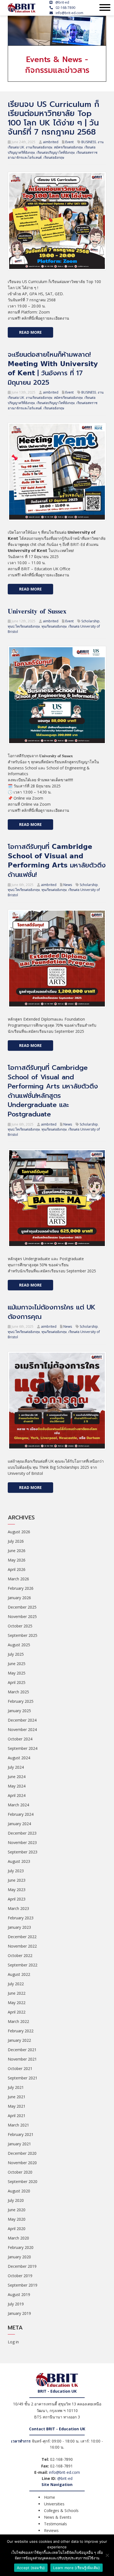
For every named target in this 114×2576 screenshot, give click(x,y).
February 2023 (21, 1918)
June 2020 (17, 2210)
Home (50, 2497)
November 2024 (22, 1729)
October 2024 (20, 1739)
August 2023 (19, 1861)
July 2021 (16, 2087)
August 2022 (19, 1974)
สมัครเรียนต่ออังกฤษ (68, 147)
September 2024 (23, 1748)
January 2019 (19, 2313)
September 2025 (23, 1635)
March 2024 (18, 1805)
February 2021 (21, 2134)
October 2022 (20, 1955)
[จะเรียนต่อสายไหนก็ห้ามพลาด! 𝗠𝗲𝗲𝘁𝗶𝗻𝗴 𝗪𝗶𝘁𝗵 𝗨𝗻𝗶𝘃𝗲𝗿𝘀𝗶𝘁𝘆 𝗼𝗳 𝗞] (57, 471)
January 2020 (19, 2257)
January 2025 (19, 1711)
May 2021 (17, 2106)
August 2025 (19, 1645)
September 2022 (23, 1965)
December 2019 (22, 2266)
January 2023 (19, 1927)
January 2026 (19, 1598)
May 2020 (17, 2219)
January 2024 (19, 1824)
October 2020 (20, 2172)
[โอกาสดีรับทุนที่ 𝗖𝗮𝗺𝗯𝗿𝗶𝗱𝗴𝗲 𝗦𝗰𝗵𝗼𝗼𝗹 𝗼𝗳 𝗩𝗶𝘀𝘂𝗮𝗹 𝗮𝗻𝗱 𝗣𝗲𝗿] (57, 958)
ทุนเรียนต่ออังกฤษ (54, 626)
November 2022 (22, 1946)
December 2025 (22, 1607)
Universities (54, 2504)
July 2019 (16, 2304)
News (68, 885)
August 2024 (19, 1758)
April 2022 (17, 2012)
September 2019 (23, 2285)
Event (69, 142)
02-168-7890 (65, 8)
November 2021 (22, 2059)
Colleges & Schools (61, 2510)
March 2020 (18, 2238)
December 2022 (22, 1937)
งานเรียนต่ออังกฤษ (39, 147)
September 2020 (23, 2181)
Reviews (51, 2530)
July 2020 (16, 2200)
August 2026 (19, 1532)
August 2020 (19, 2191)
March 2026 (18, 1579)
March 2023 (18, 1908)
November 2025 (22, 1616)
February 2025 (21, 1701)
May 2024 (17, 1786)
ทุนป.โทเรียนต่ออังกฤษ (24, 626)
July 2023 (16, 1871)
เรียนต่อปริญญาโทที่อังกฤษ (56, 152)
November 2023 (22, 1842)
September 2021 (23, 2078)
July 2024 (16, 1767)
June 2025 (17, 1664)
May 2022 (17, 2003)
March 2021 (18, 2125)
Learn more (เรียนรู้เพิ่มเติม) (77, 2568)
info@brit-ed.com (69, 13)
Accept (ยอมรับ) (31, 2568)
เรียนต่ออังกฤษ (54, 157)
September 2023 (23, 1852)
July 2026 (16, 1541)
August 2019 (19, 2294)
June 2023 (17, 1880)
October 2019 (20, 2276)
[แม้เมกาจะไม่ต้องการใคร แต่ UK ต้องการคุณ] (57, 1400)
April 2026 (17, 1569)
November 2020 (22, 2163)
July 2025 (16, 1654)
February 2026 (21, 1588)
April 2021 (17, 2116)
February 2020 (21, 2247)
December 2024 (22, 1720)
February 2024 (21, 1814)
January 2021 (19, 2144)
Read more (30, 332)
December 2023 (22, 1833)
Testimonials (55, 2524)
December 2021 (22, 2050)
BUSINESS (89, 142)
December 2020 (22, 2153)
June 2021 (17, 2097)
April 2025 (17, 1682)
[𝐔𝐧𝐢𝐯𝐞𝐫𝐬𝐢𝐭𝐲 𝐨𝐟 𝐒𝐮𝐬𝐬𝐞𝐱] (57, 694)
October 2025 (20, 1626)
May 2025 (17, 1673)
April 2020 (17, 2229)
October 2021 (20, 2068)
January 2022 (19, 2040)
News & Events (58, 2517)
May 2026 (17, 1560)
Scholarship (90, 621)
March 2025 (18, 1692)
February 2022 (21, 2031)
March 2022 (18, 2021)
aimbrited (51, 142)
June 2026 (17, 1551)
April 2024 (17, 1795)
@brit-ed (62, 2)
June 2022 (17, 1993)
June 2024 (17, 1777)
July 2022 (16, 1984)
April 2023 (17, 1899)
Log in (13, 2342)
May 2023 (17, 1890)
